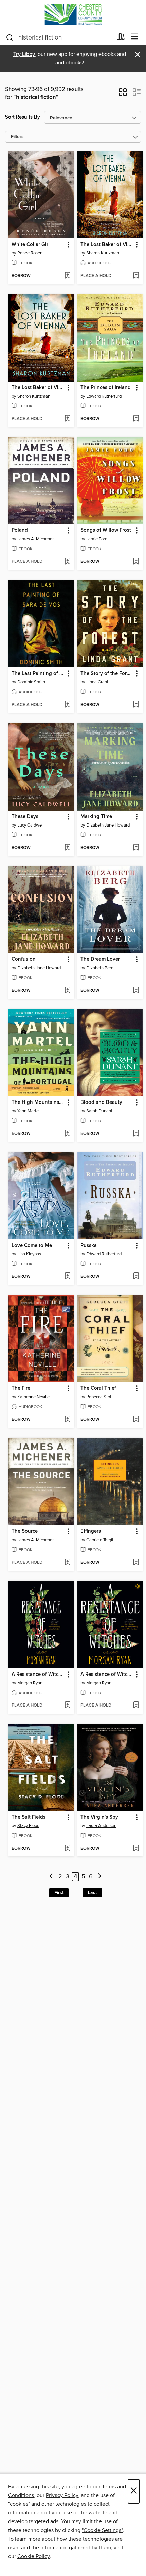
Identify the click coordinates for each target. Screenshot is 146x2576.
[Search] (10, 37)
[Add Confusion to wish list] (67, 991)
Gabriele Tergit (100, 1540)
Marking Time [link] (96, 817)
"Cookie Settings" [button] (102, 2530)
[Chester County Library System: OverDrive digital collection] (73, 14)
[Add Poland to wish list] (67, 562)
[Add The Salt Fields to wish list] (67, 1849)
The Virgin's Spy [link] (99, 1817)
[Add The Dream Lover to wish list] (136, 991)
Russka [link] (89, 1246)
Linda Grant (97, 682)
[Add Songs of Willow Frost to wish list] (136, 562)
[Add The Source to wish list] (67, 1563)
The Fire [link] (21, 1388)
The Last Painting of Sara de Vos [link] (38, 674)
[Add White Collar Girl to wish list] (67, 276)
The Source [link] (25, 1531)
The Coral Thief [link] (98, 1388)
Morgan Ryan (30, 1683)
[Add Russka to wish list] (136, 1277)
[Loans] (121, 38)
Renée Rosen (30, 253)
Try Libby (24, 54)
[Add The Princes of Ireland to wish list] (136, 419)
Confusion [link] (24, 959)
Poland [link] (20, 530)
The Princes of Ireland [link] (106, 388)
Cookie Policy (33, 2556)
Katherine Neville (33, 1397)
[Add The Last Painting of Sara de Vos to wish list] (67, 705)
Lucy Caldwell (31, 825)
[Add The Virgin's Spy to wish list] (136, 1849)
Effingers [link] (91, 1531)
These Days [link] (25, 817)
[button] (123, 94)
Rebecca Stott (99, 1397)
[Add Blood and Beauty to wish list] (136, 1134)
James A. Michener (35, 539)
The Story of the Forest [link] (107, 674)
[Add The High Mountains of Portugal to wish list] (67, 1134)
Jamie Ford (97, 539)
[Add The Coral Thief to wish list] (136, 1420)
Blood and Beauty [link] (101, 1102)
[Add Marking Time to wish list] (136, 848)
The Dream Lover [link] (100, 959)
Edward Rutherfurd (104, 396)
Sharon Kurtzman (103, 253)
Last (92, 1893)
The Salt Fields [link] (29, 1817)
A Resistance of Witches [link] (38, 1675)
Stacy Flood (28, 1826)
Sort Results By (23, 117)
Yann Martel (29, 1111)
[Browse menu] (135, 37)
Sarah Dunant (99, 1111)
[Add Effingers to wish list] (136, 1563)
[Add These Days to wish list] (67, 848)
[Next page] (100, 1877)
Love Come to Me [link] (32, 1246)
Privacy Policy (62, 2495)
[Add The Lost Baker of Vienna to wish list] (136, 276)
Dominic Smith (31, 682)
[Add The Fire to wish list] (67, 1420)
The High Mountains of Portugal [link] (38, 1102)
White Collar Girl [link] (31, 245)
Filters (17, 137)
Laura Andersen (101, 1826)
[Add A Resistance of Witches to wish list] (67, 1706)
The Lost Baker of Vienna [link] (107, 245)
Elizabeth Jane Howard (108, 825)
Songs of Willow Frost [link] (106, 530)
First (59, 1893)
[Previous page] (51, 1877)
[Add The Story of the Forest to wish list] (136, 705)
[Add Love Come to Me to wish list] (67, 1277)
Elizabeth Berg (100, 968)
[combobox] (59, 37)
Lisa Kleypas (29, 1254)
